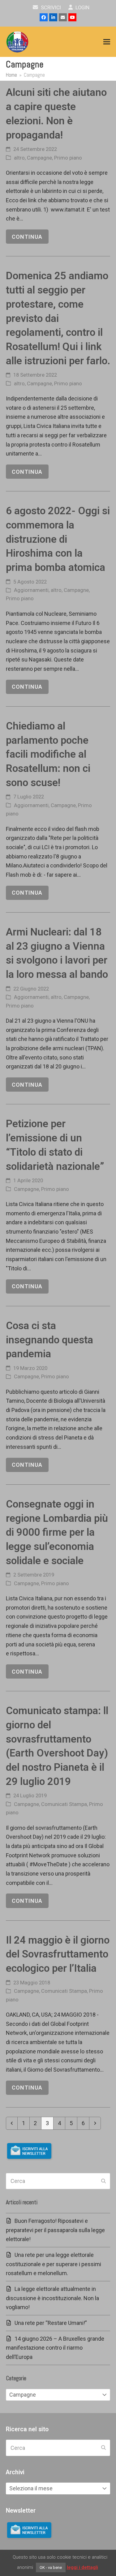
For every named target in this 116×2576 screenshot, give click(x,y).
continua (27, 237)
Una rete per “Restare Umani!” (51, 2323)
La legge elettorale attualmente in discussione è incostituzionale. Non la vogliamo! (52, 2298)
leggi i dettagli (82, 2567)
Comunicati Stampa (64, 1804)
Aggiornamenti (31, 590)
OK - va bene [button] (51, 2567)
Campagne (39, 158)
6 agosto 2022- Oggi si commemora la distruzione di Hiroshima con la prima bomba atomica (58, 539)
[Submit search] (103, 2181)
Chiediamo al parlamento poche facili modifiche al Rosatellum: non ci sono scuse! (48, 754)
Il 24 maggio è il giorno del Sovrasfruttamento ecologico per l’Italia (58, 1954)
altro (19, 158)
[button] (107, 42)
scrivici (50, 8)
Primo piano (68, 158)
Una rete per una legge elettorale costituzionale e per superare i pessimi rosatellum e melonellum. (54, 2264)
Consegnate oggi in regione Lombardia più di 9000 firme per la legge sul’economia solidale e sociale (57, 1532)
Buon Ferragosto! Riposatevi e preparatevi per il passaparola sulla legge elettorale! (55, 2230)
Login (82, 8)
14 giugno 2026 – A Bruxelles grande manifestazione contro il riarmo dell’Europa (55, 2348)
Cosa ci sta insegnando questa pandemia (49, 1340)
